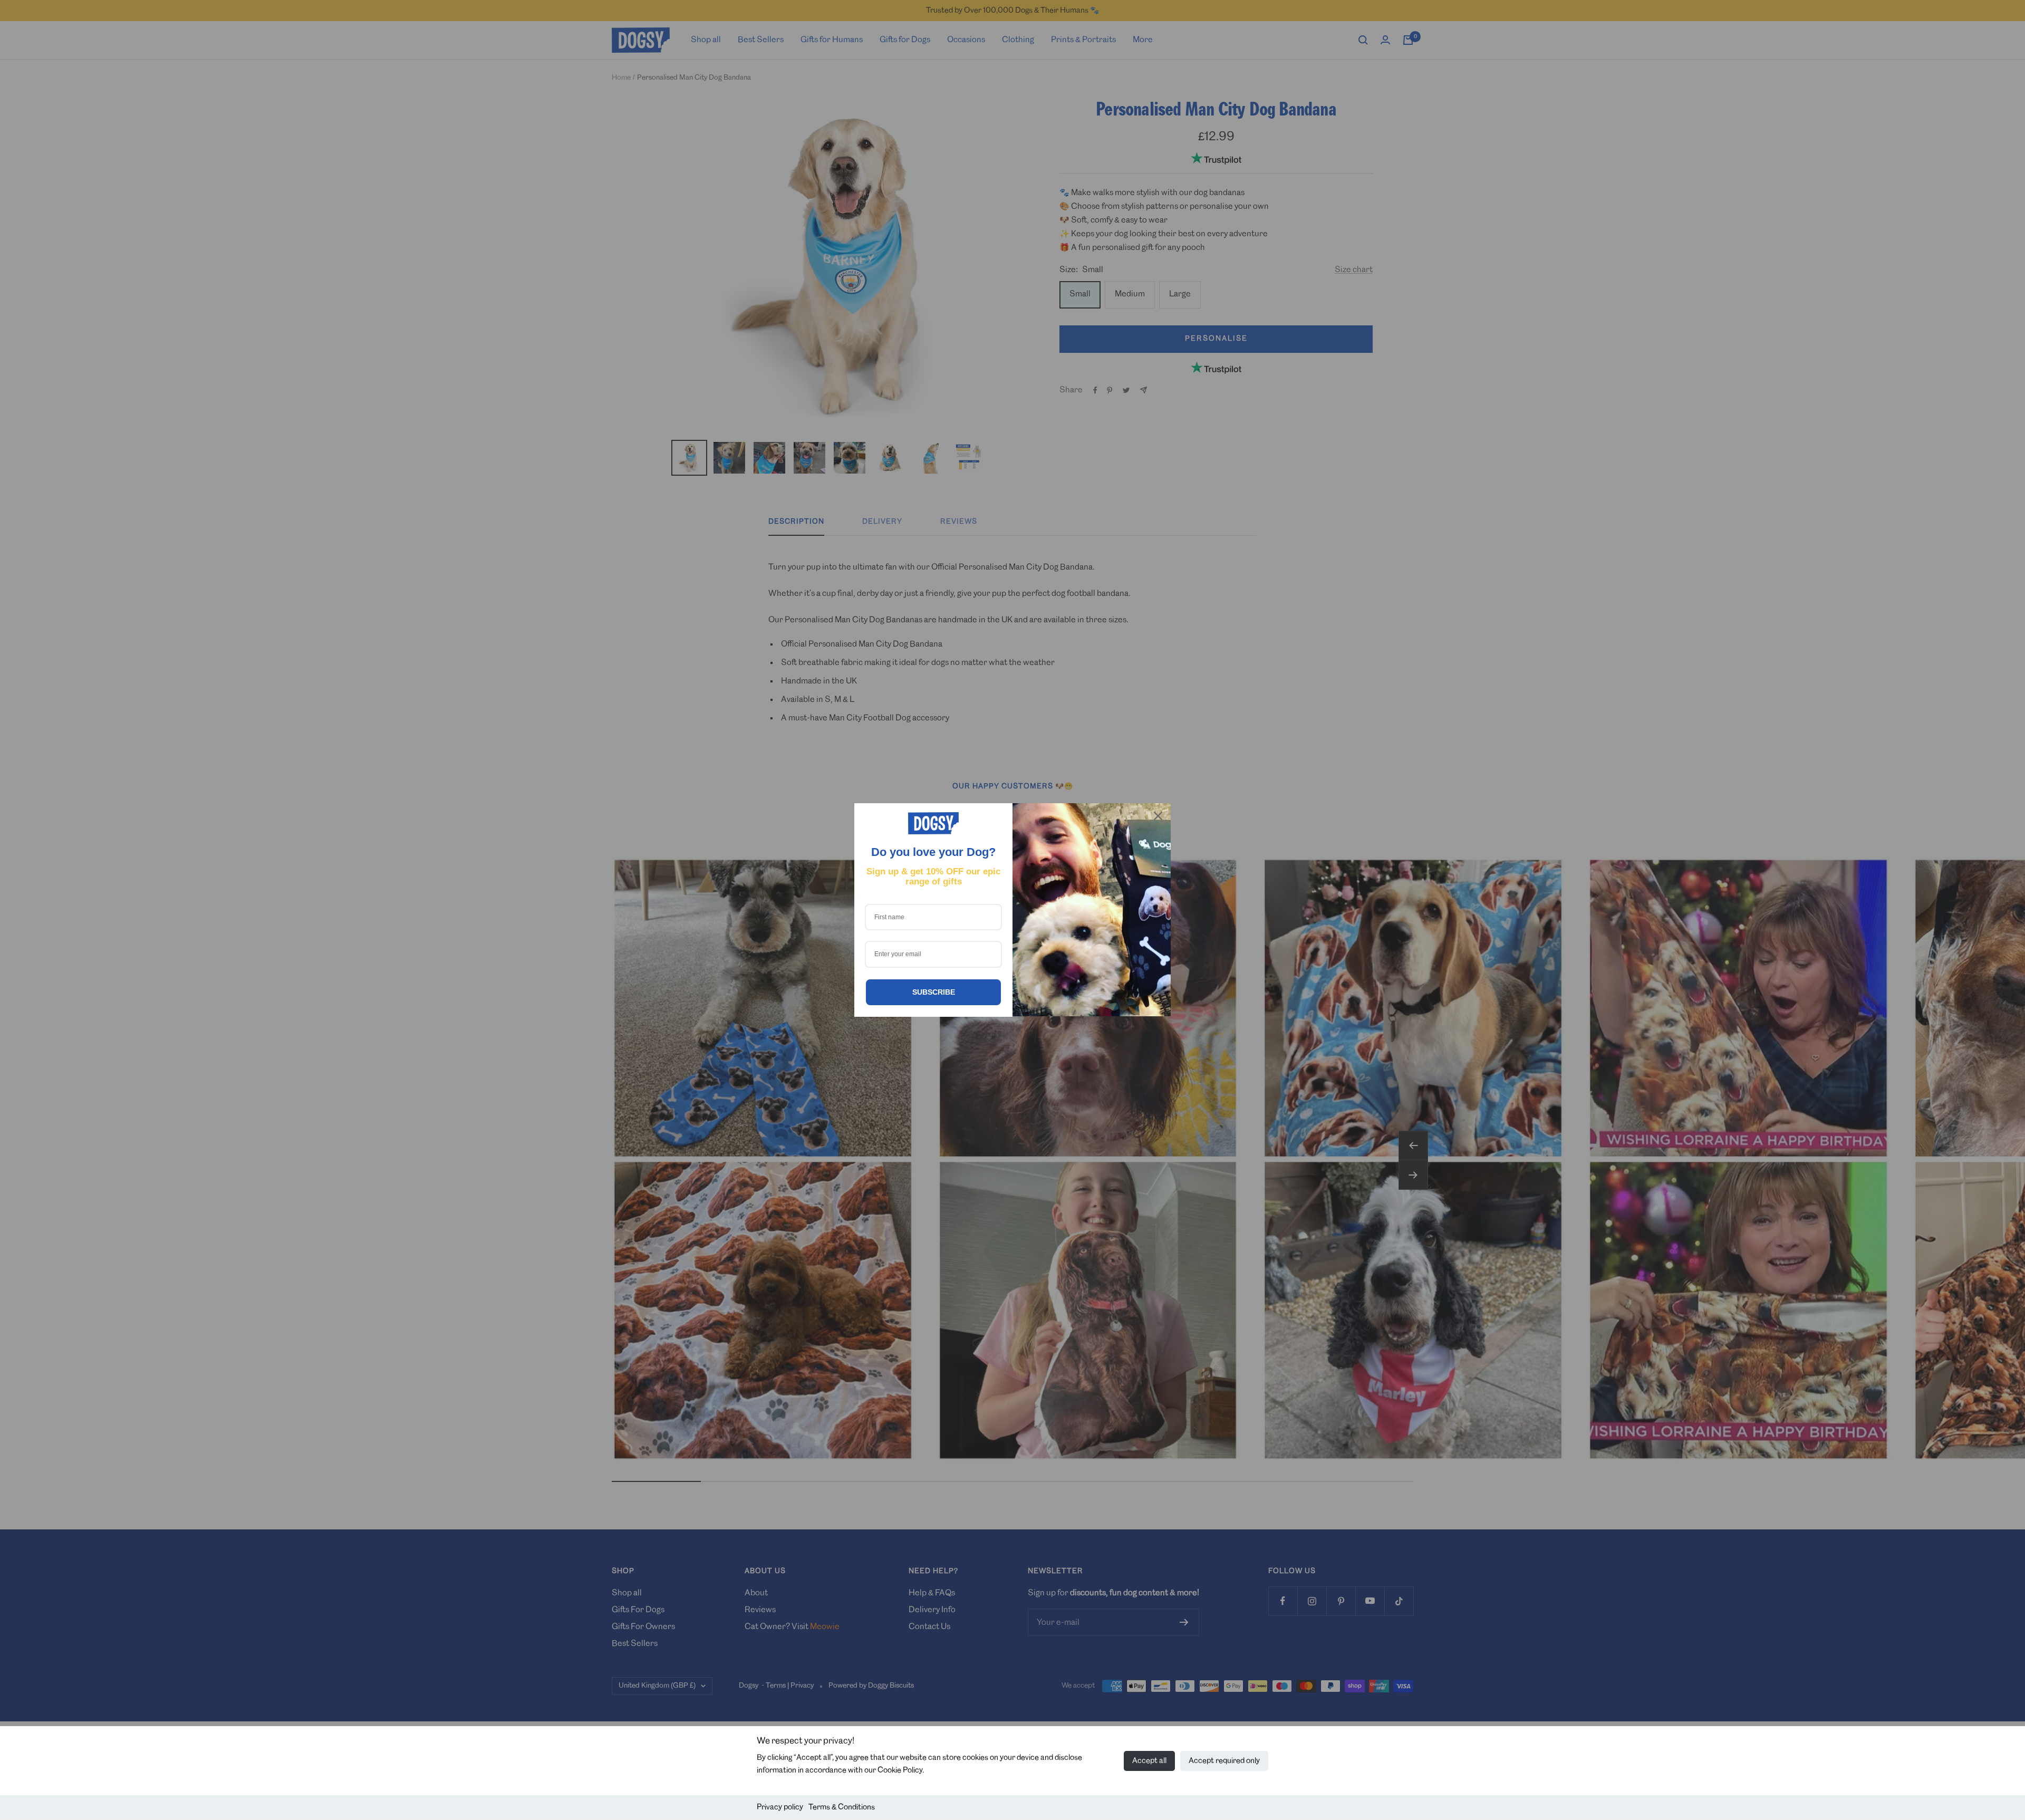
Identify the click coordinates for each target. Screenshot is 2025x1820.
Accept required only (1224, 1761)
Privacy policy (780, 1807)
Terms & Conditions (842, 1807)
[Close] (1158, 816)
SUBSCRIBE (934, 992)
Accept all (1149, 1761)
